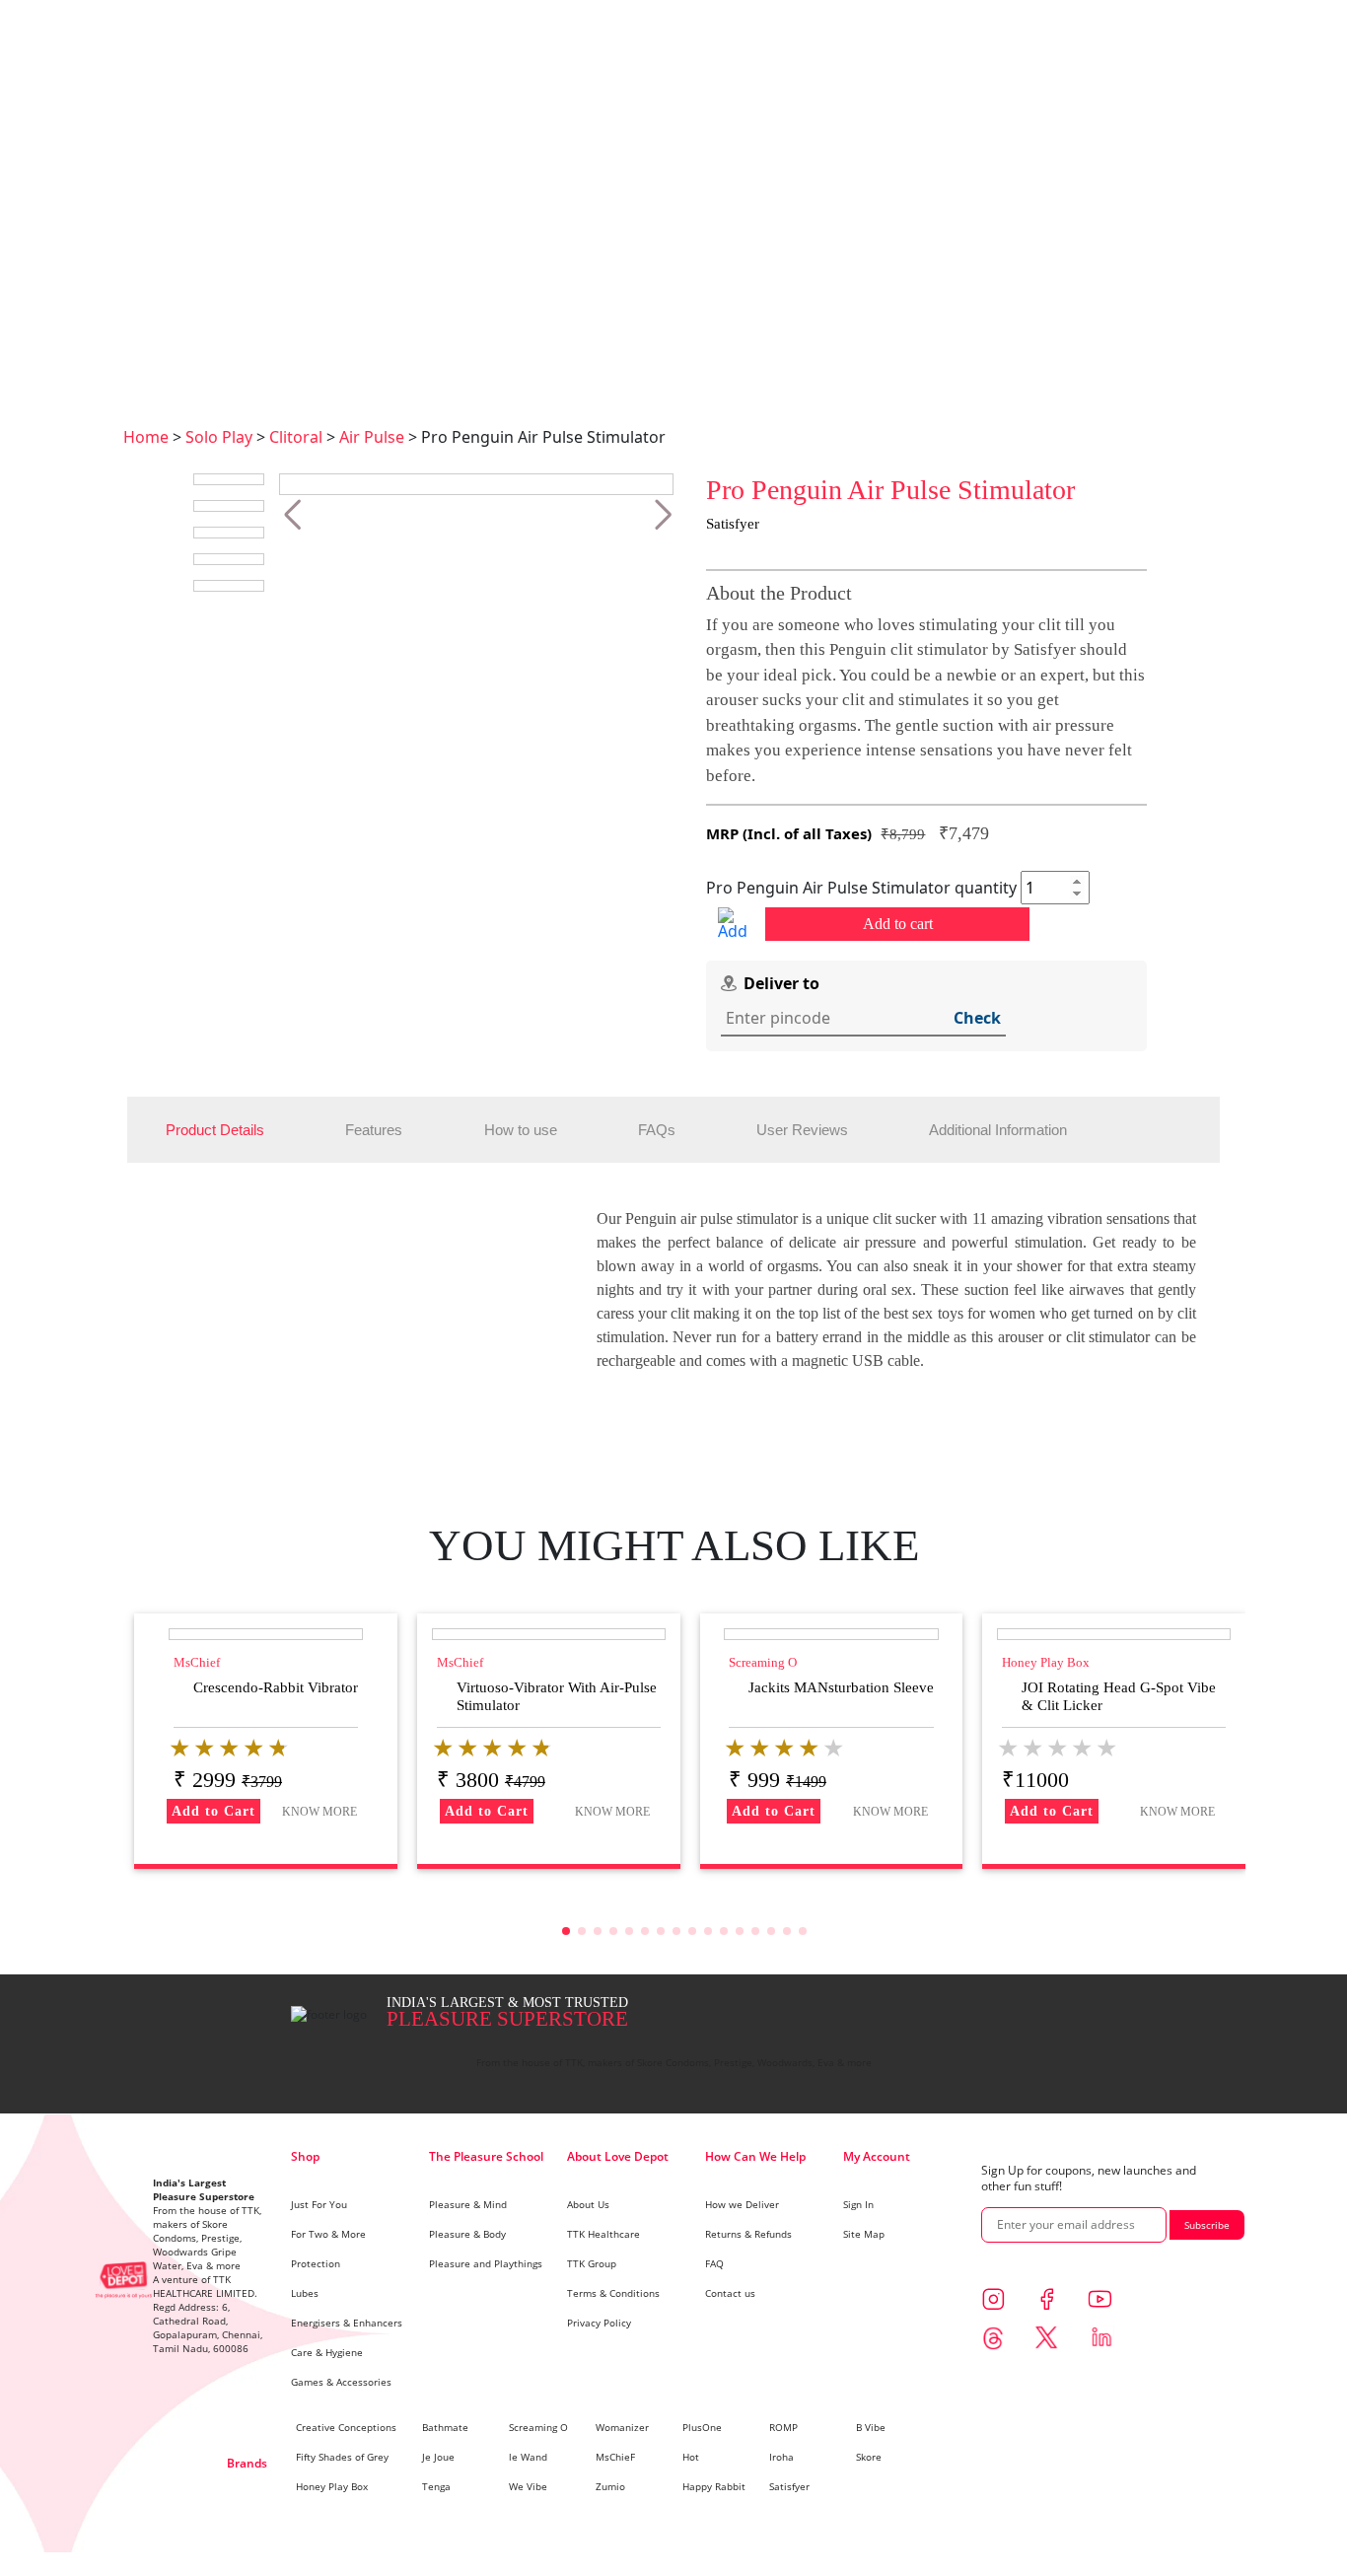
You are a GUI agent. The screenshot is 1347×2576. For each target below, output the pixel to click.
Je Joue (438, 2457)
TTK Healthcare (603, 2234)
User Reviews (802, 1130)
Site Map (864, 2234)
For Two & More (328, 2234)
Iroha (781, 2457)
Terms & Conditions (613, 2293)
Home (146, 437)
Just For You (319, 2204)
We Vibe (528, 2486)
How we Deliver (742, 2204)
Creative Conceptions (346, 2427)
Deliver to (781, 983)
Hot (691, 2457)
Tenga (436, 2486)
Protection (316, 2263)
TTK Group (592, 2263)
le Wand (528, 2457)
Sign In (858, 2204)
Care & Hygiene (327, 2352)
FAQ (714, 2263)
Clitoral (296, 437)
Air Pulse (372, 437)
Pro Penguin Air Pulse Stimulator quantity (861, 888)
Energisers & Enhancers (347, 2323)
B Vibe (871, 2427)
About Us (588, 2204)
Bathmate (445, 2427)
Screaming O (538, 2427)
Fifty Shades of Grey (342, 2457)
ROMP (783, 2427)
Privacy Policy (599, 2323)
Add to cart (898, 924)
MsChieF (615, 2457)
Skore (869, 2457)
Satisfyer (789, 2486)
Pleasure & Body (467, 2234)
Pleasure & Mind (468, 2204)
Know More (319, 1812)
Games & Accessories (341, 2382)
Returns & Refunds (748, 2234)
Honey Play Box (332, 2486)
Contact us (730, 2293)
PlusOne (702, 2427)
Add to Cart (213, 1811)
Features (374, 1130)
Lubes (305, 2293)
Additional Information (998, 1130)
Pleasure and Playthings (486, 2263)
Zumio (610, 2486)
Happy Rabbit (714, 2486)
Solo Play (219, 437)
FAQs (657, 1130)
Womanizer (622, 2427)
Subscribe (1207, 2225)
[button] (292, 515)
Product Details (215, 1130)
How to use (521, 1130)
